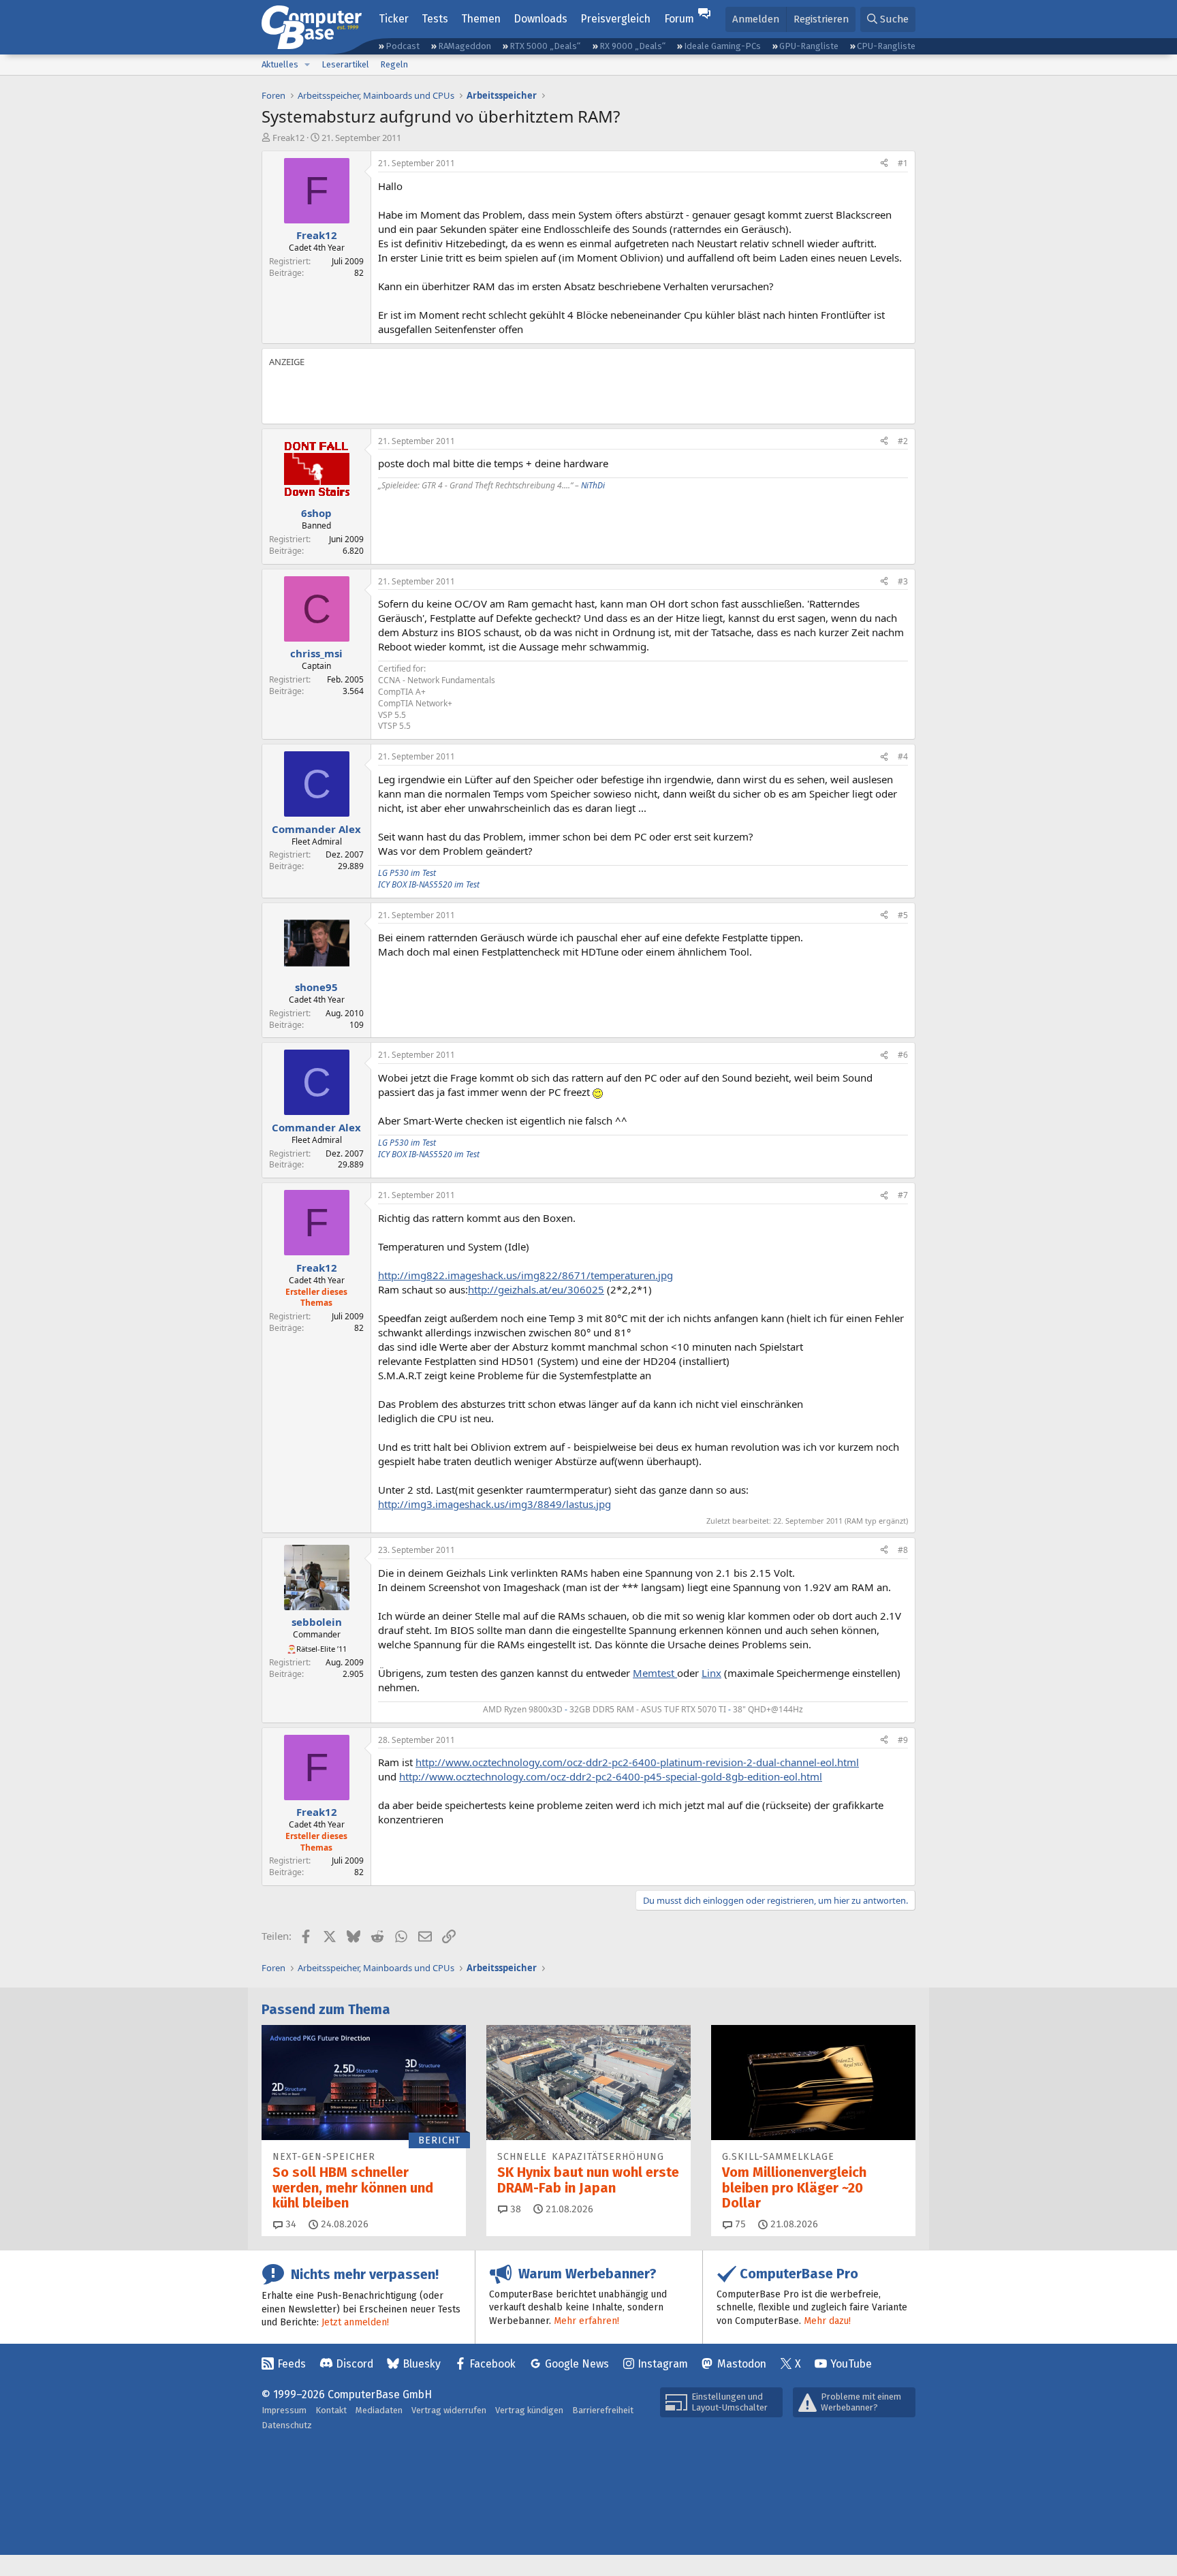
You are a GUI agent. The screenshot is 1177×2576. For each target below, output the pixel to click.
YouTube (851, 2364)
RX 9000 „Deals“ (632, 46)
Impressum (284, 2410)
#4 (903, 756)
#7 (903, 1195)
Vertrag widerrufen (449, 2410)
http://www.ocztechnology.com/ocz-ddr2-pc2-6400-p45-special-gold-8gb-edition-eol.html (611, 1776)
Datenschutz (287, 2425)
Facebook (492, 2364)
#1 (903, 163)
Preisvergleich (615, 19)
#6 (903, 1055)
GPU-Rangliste (809, 46)
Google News (577, 2364)
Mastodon (742, 2364)
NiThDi (593, 485)
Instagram (663, 2364)
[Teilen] (884, 164)
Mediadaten (379, 2410)
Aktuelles (280, 64)
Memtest (655, 1673)
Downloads (540, 19)
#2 (903, 441)
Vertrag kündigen (529, 2410)
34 (289, 2224)
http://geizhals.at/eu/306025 (536, 1289)
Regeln (394, 64)
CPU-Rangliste (886, 46)
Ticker (394, 19)
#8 (903, 1550)
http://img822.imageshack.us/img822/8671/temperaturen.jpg (525, 1275)
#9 (903, 1740)
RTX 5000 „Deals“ (545, 46)
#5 (903, 915)
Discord (355, 2364)
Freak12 (288, 138)
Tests (435, 19)
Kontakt (331, 2410)
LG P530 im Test (407, 873)
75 (739, 2224)
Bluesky (422, 2364)
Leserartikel (345, 64)
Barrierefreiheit (603, 2410)
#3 (903, 581)
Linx (711, 1673)
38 (514, 2209)
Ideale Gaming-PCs (722, 46)
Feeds (292, 2364)
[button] (307, 65)
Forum (679, 19)
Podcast (403, 46)
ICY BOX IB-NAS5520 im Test (429, 884)
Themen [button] (481, 19)
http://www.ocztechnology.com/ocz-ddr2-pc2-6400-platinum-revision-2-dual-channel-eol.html (637, 1762)
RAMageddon (465, 46)
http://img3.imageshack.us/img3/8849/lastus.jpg (495, 1504)
